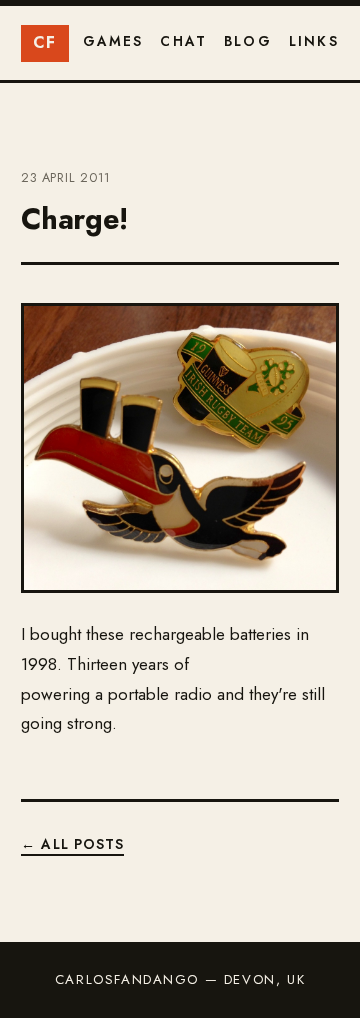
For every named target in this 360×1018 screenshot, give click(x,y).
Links (314, 41)
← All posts (72, 844)
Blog (248, 41)
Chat (183, 41)
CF (45, 42)
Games (113, 41)
